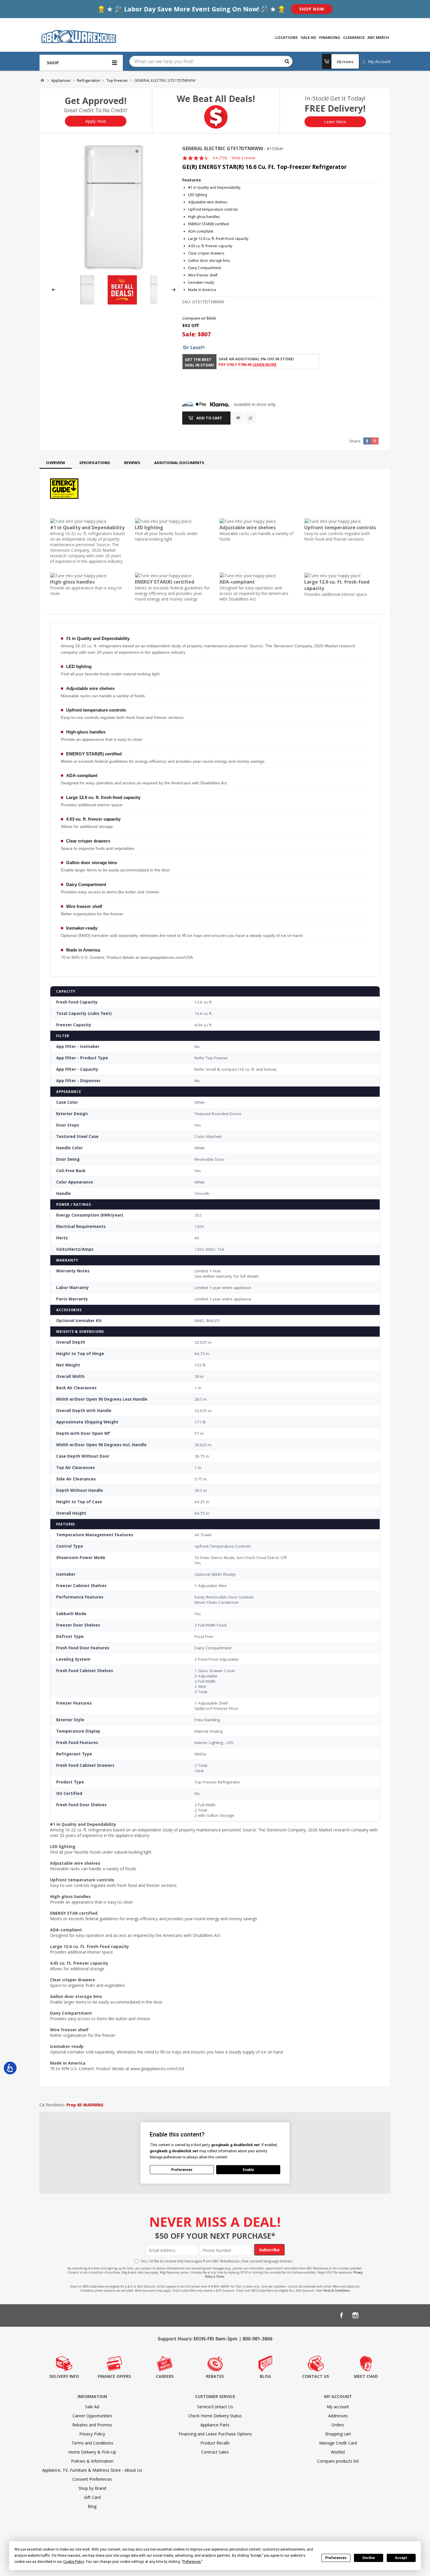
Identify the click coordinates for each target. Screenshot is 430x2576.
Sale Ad (92, 2407)
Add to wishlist (238, 418)
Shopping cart (338, 2434)
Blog (92, 2506)
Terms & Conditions (336, 2290)
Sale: (190, 334)
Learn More (335, 122)
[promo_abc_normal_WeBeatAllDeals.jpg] (122, 303)
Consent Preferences (92, 2479)
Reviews (132, 463)
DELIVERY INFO (64, 2376)
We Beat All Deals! (216, 99)
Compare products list (338, 2461)
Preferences (336, 2558)
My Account (379, 62)
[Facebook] (341, 2315)
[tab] (56, 463)
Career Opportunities (92, 2416)
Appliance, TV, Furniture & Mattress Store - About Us (92, 2470)
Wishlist (338, 2452)
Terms (220, 2276)
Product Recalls (215, 2443)
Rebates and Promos (92, 2425)
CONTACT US (316, 2376)
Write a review (243, 158)
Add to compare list (250, 418)
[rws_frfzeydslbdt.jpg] (157, 303)
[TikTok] (383, 2315)
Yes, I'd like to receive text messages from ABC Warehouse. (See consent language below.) (217, 2261)
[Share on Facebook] (367, 441)
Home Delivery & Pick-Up (92, 2452)
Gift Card (92, 2497)
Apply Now (96, 121)
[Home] (42, 80)
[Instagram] (355, 2315)
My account (338, 2407)
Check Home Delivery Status (215, 2416)
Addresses (338, 2416)
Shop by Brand (92, 2488)
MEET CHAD (366, 2376)
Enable (248, 2170)
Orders (338, 2425)
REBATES (215, 2376)
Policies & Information (92, 2461)
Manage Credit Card (338, 2443)
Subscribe (269, 2250)
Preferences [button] (192, 2562)
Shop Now (312, 9)
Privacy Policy (92, 2434)
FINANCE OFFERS (114, 2376)
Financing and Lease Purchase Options (215, 2434)
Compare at (194, 318)
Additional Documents (179, 463)
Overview (56, 463)
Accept (401, 2558)
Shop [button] (53, 63)
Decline (369, 2558)
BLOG (265, 2376)
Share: (355, 441)
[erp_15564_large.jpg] (114, 207)
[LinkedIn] (369, 2315)
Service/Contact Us (215, 2407)
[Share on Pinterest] (375, 441)
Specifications (95, 463)
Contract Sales (215, 2452)
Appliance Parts (215, 2425)
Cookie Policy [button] (74, 2562)
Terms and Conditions (92, 2443)
